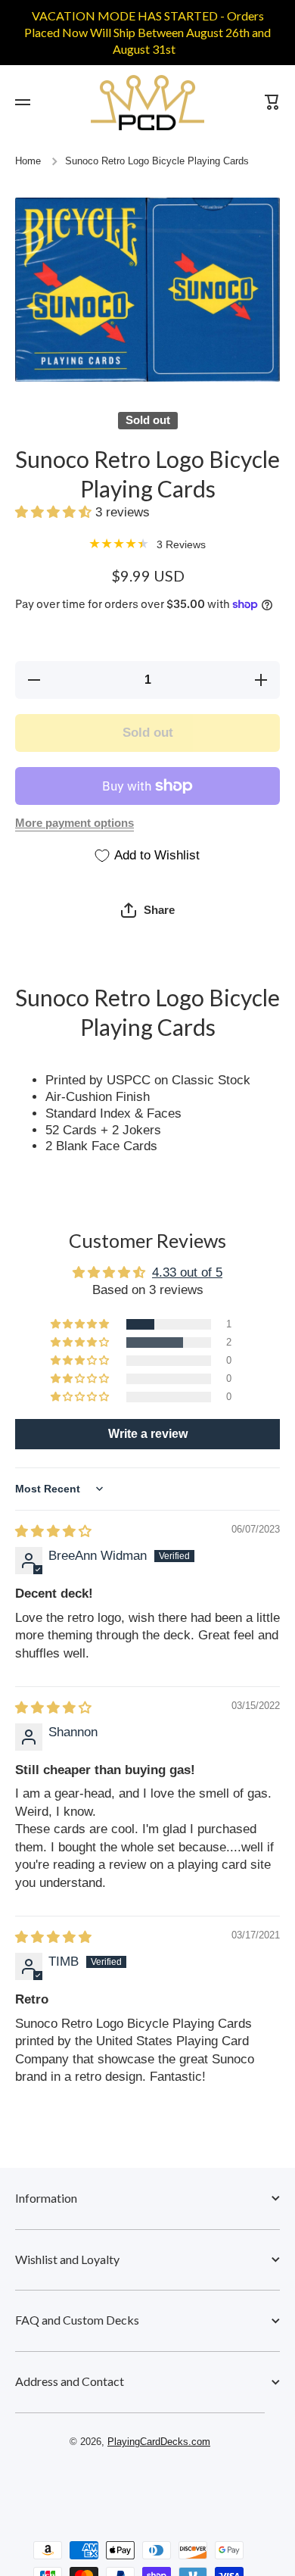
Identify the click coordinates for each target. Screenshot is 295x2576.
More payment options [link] (75, 823)
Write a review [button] (148, 1434)
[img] (53, 1531)
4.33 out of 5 (187, 1272)
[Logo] (147, 103)
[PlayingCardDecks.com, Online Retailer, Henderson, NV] (140, 2485)
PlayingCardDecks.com (159, 2442)
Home (28, 161)
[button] (55, 512)
